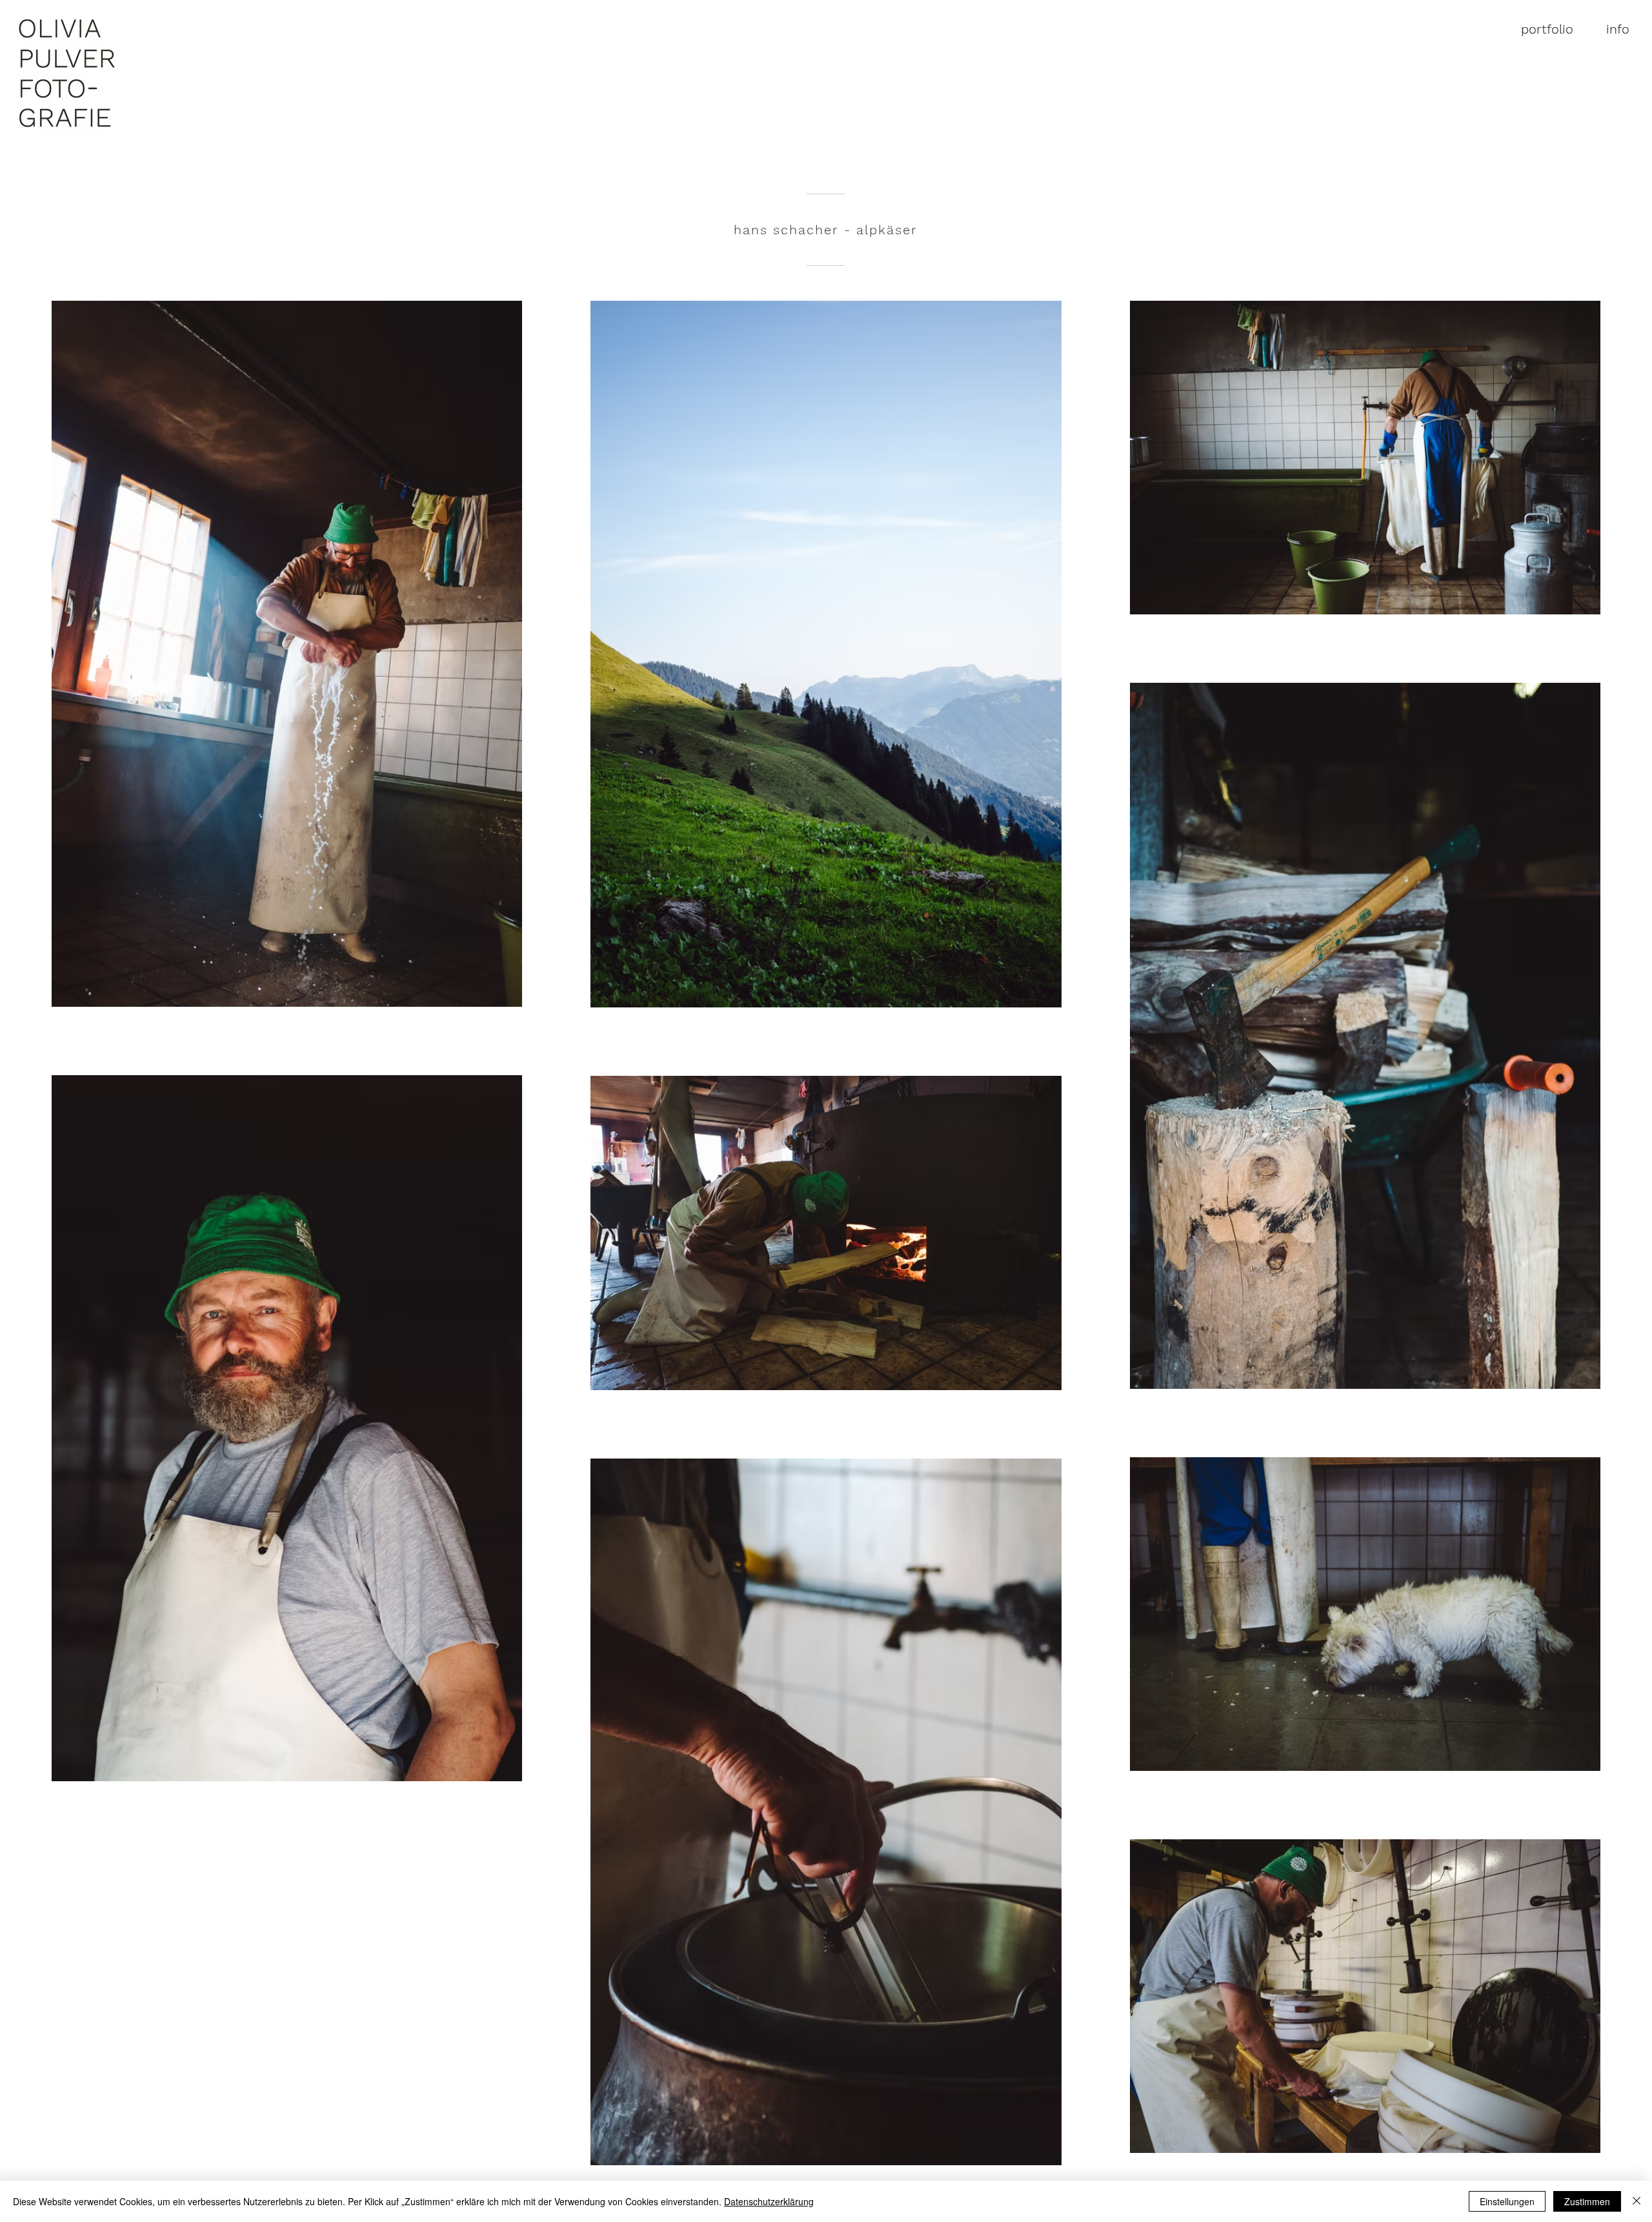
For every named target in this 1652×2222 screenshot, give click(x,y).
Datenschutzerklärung (769, 2201)
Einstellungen (1507, 2201)
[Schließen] (1637, 2201)
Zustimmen (1587, 2201)
